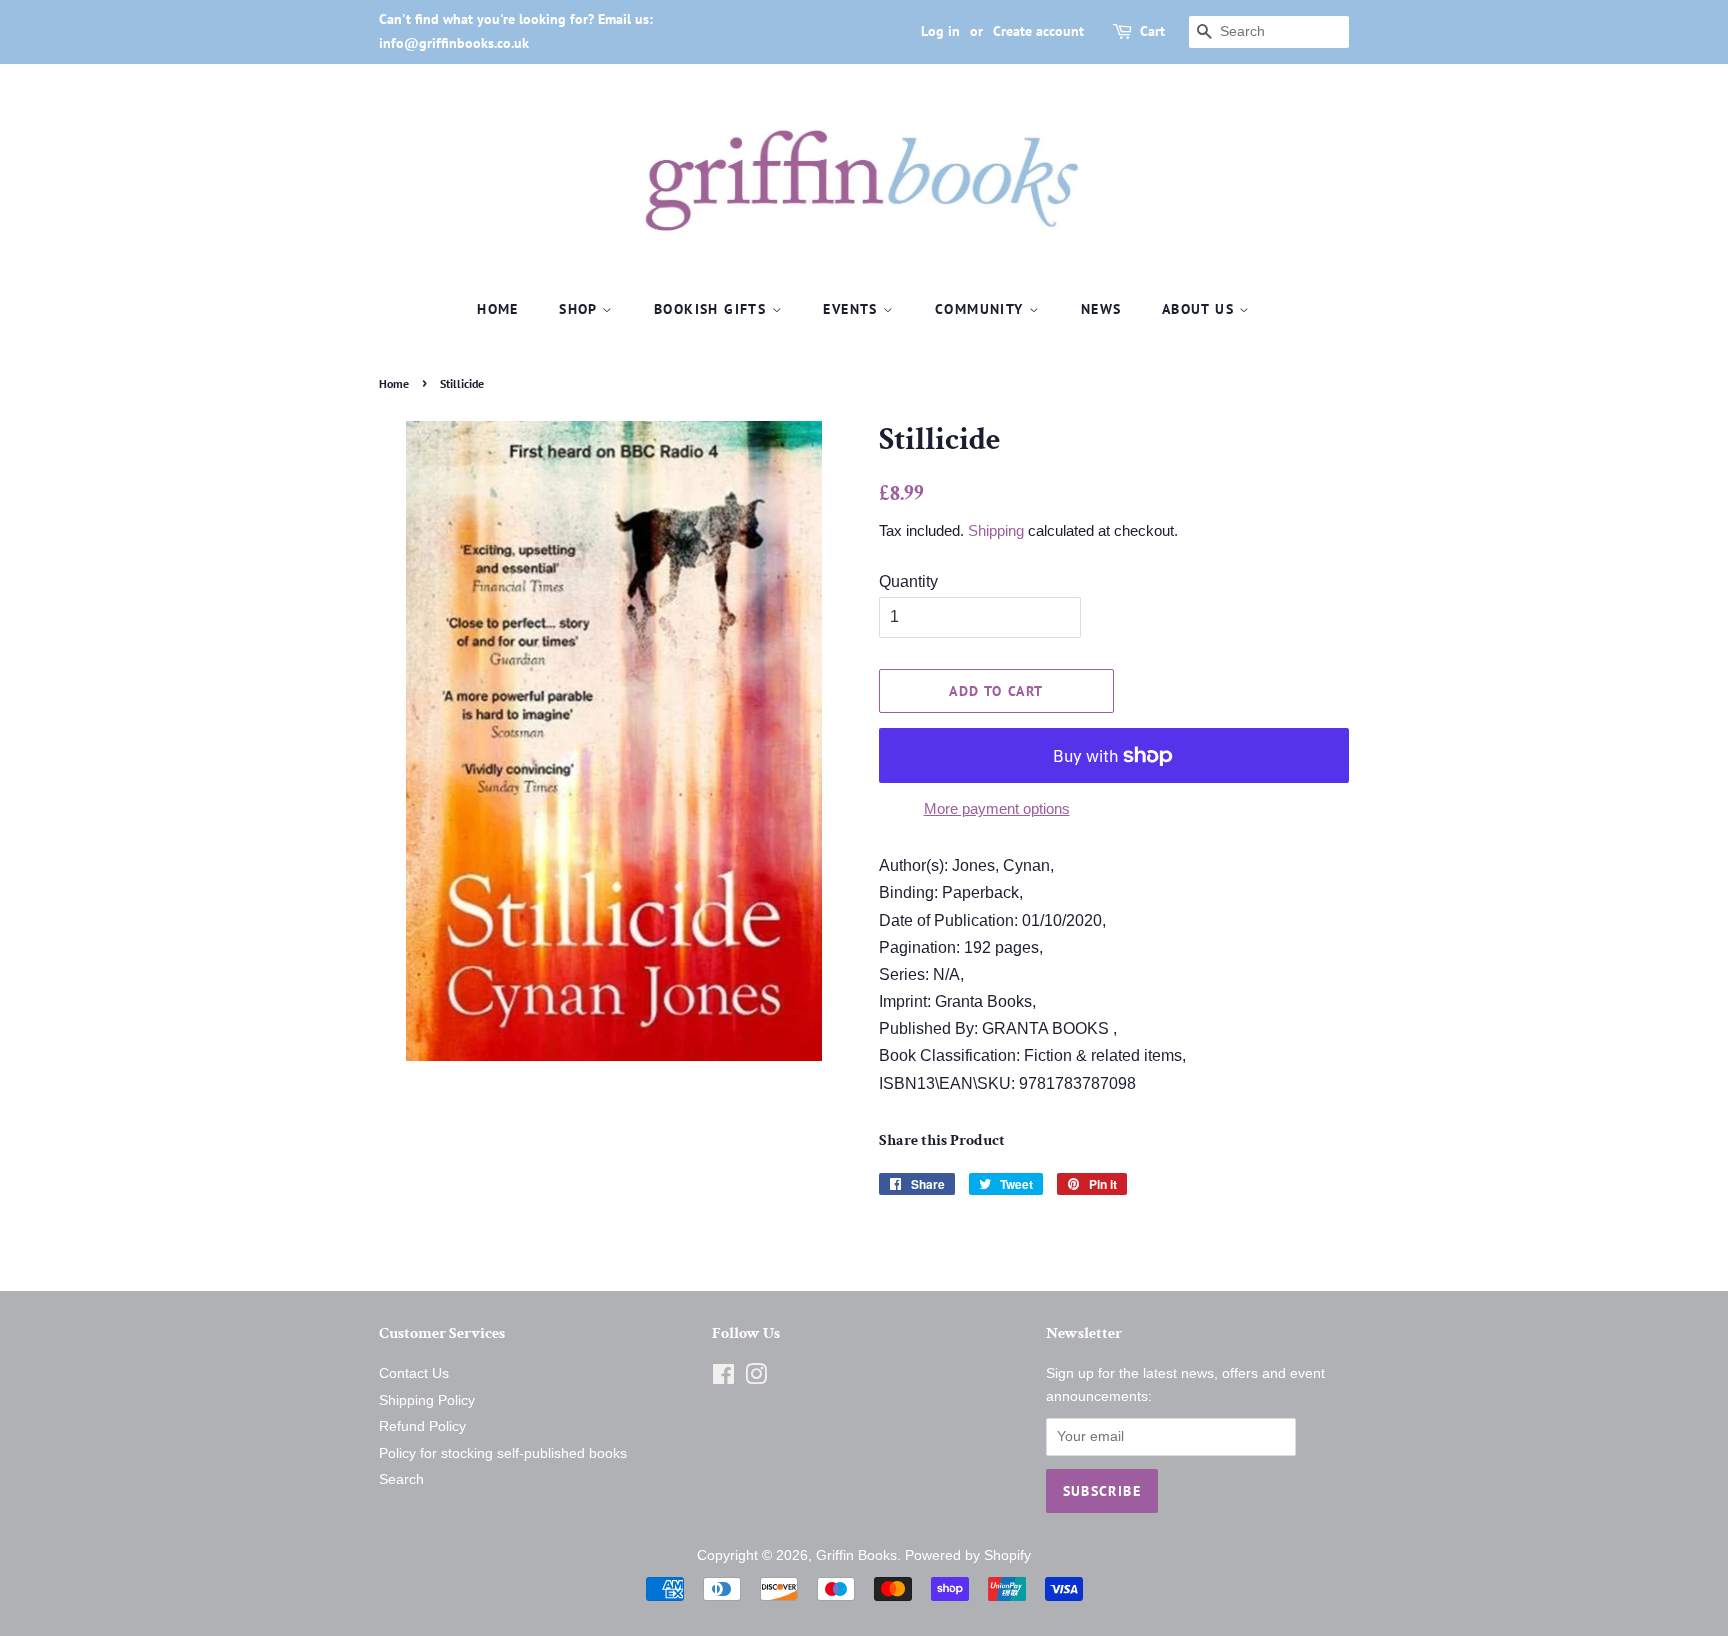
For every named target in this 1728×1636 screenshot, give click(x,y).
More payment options (997, 808)
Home (498, 309)
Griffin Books (856, 1555)
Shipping (996, 530)
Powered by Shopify (968, 1555)
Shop (580, 309)
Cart (1152, 31)
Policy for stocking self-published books (503, 1453)
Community (982, 309)
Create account (1038, 31)
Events (853, 309)
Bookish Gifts (713, 309)
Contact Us (414, 1373)
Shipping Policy (427, 1400)
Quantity (908, 581)
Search (401, 1479)
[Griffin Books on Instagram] (756, 1378)
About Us (1201, 309)
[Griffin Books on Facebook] (723, 1378)
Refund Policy (422, 1426)
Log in (940, 31)
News (1101, 309)
